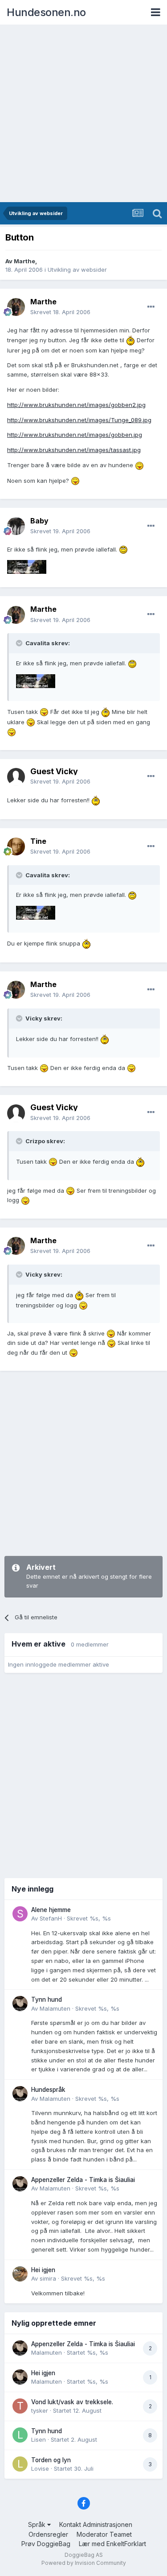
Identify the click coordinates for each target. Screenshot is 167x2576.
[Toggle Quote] (20, 643)
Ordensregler (48, 2534)
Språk (38, 2524)
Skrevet (60, 312)
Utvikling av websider (77, 270)
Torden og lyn (51, 2460)
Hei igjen (43, 2270)
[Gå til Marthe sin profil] (16, 307)
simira (48, 2278)
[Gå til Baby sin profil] (16, 526)
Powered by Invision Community (84, 2563)
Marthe (24, 261)
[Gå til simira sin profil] (20, 2274)
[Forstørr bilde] (130, 340)
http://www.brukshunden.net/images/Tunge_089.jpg (79, 420)
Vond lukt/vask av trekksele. (72, 2402)
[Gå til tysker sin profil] (20, 2406)
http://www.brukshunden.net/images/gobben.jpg (75, 435)
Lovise (40, 2468)
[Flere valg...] (151, 307)
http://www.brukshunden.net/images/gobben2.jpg (76, 405)
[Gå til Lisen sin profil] (20, 2435)
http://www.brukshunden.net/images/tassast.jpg (74, 450)
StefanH (51, 1918)
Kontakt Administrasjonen (96, 2524)
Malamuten (55, 2008)
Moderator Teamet (104, 2534)
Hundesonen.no (46, 12)
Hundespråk (48, 2090)
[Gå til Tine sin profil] (16, 846)
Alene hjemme (51, 1910)
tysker (40, 2410)
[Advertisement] (83, 114)
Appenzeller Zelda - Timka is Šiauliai (83, 2180)
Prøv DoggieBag (46, 2544)
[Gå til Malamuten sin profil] (20, 2004)
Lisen (39, 2439)
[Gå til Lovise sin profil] (20, 2464)
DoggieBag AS (84, 2555)
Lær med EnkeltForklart (112, 2544)
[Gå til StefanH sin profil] (20, 1914)
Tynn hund (47, 1999)
